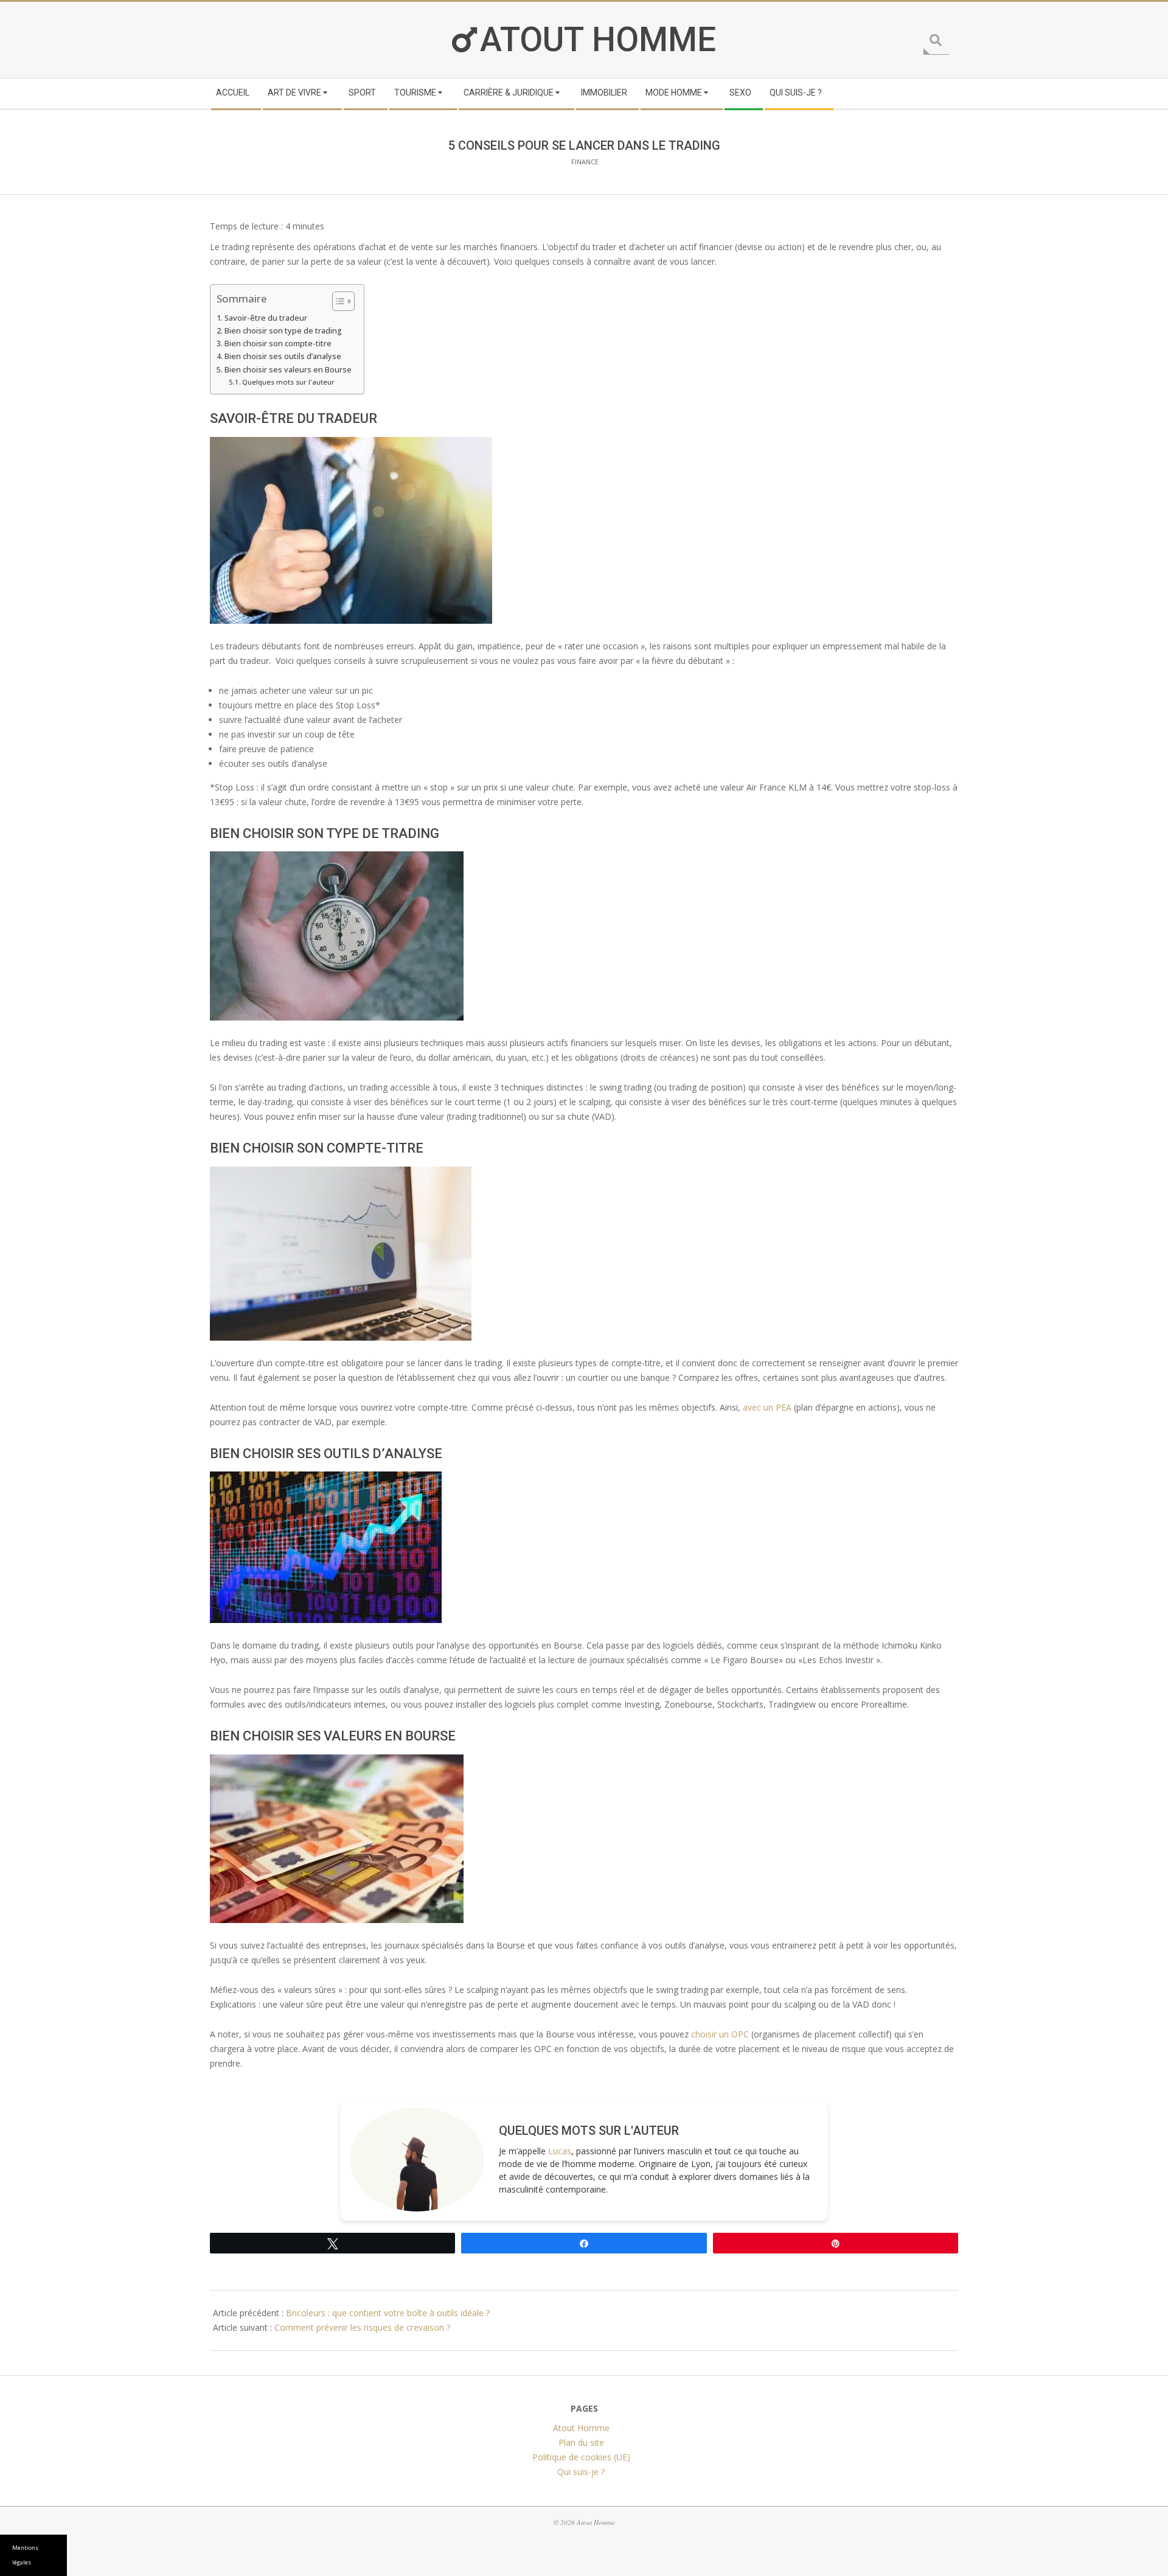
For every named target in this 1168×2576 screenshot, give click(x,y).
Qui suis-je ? (581, 2471)
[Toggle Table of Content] (337, 301)
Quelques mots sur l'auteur (288, 382)
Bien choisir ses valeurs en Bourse (288, 370)
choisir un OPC (720, 2034)
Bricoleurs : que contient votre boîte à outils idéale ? (388, 2313)
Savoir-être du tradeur (266, 318)
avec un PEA (767, 1407)
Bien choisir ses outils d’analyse (283, 356)
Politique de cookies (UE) (581, 2456)
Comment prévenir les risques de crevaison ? (362, 2327)
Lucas (560, 2151)
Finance (585, 162)
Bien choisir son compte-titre (278, 344)
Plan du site (581, 2442)
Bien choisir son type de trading (283, 331)
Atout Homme (598, 40)
